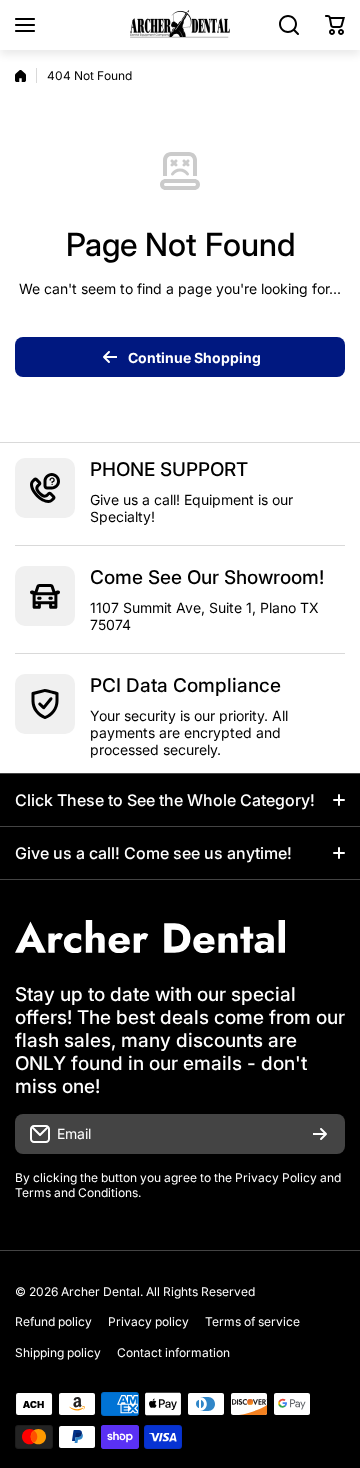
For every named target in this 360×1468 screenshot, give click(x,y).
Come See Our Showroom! (207, 577)
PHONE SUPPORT (169, 469)
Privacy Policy (276, 1177)
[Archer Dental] (180, 25)
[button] (335, 25)
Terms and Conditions (76, 1192)
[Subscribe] (320, 1134)
